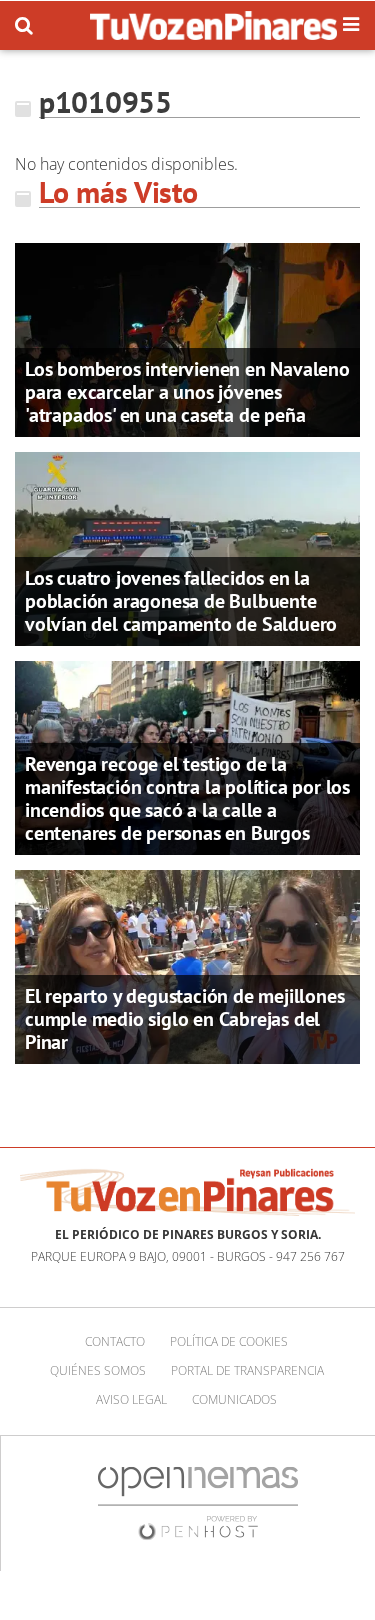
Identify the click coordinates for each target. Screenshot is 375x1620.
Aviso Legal (131, 1399)
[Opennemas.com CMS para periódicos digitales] (198, 1502)
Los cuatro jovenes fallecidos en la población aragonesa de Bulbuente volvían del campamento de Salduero (181, 601)
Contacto (115, 1341)
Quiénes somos (98, 1370)
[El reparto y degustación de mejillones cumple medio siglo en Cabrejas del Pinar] (187, 966)
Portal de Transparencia (247, 1370)
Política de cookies (229, 1341)
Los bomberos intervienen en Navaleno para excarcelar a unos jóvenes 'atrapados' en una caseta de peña (187, 392)
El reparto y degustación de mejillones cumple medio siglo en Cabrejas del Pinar (184, 1019)
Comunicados (234, 1399)
